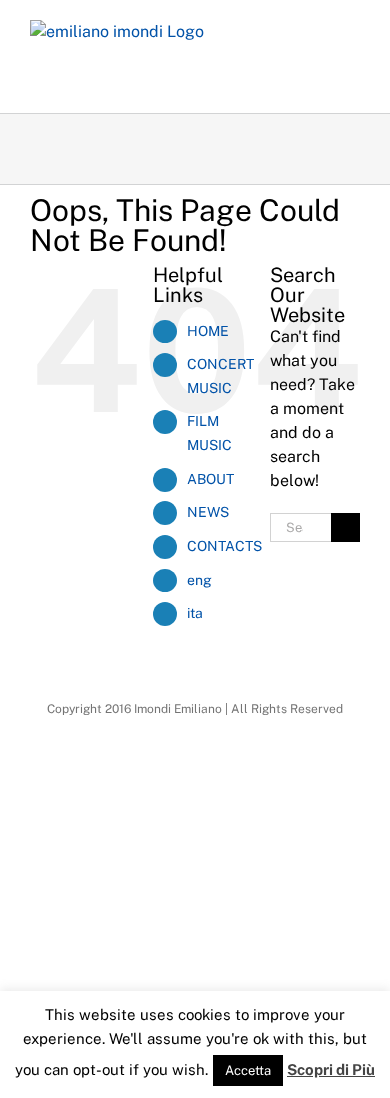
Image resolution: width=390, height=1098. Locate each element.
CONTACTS (224, 546)
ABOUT (210, 479)
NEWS (208, 512)
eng (199, 580)
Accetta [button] (248, 1070)
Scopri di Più (331, 1069)
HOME (208, 331)
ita (195, 613)
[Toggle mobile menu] (352, 30)
